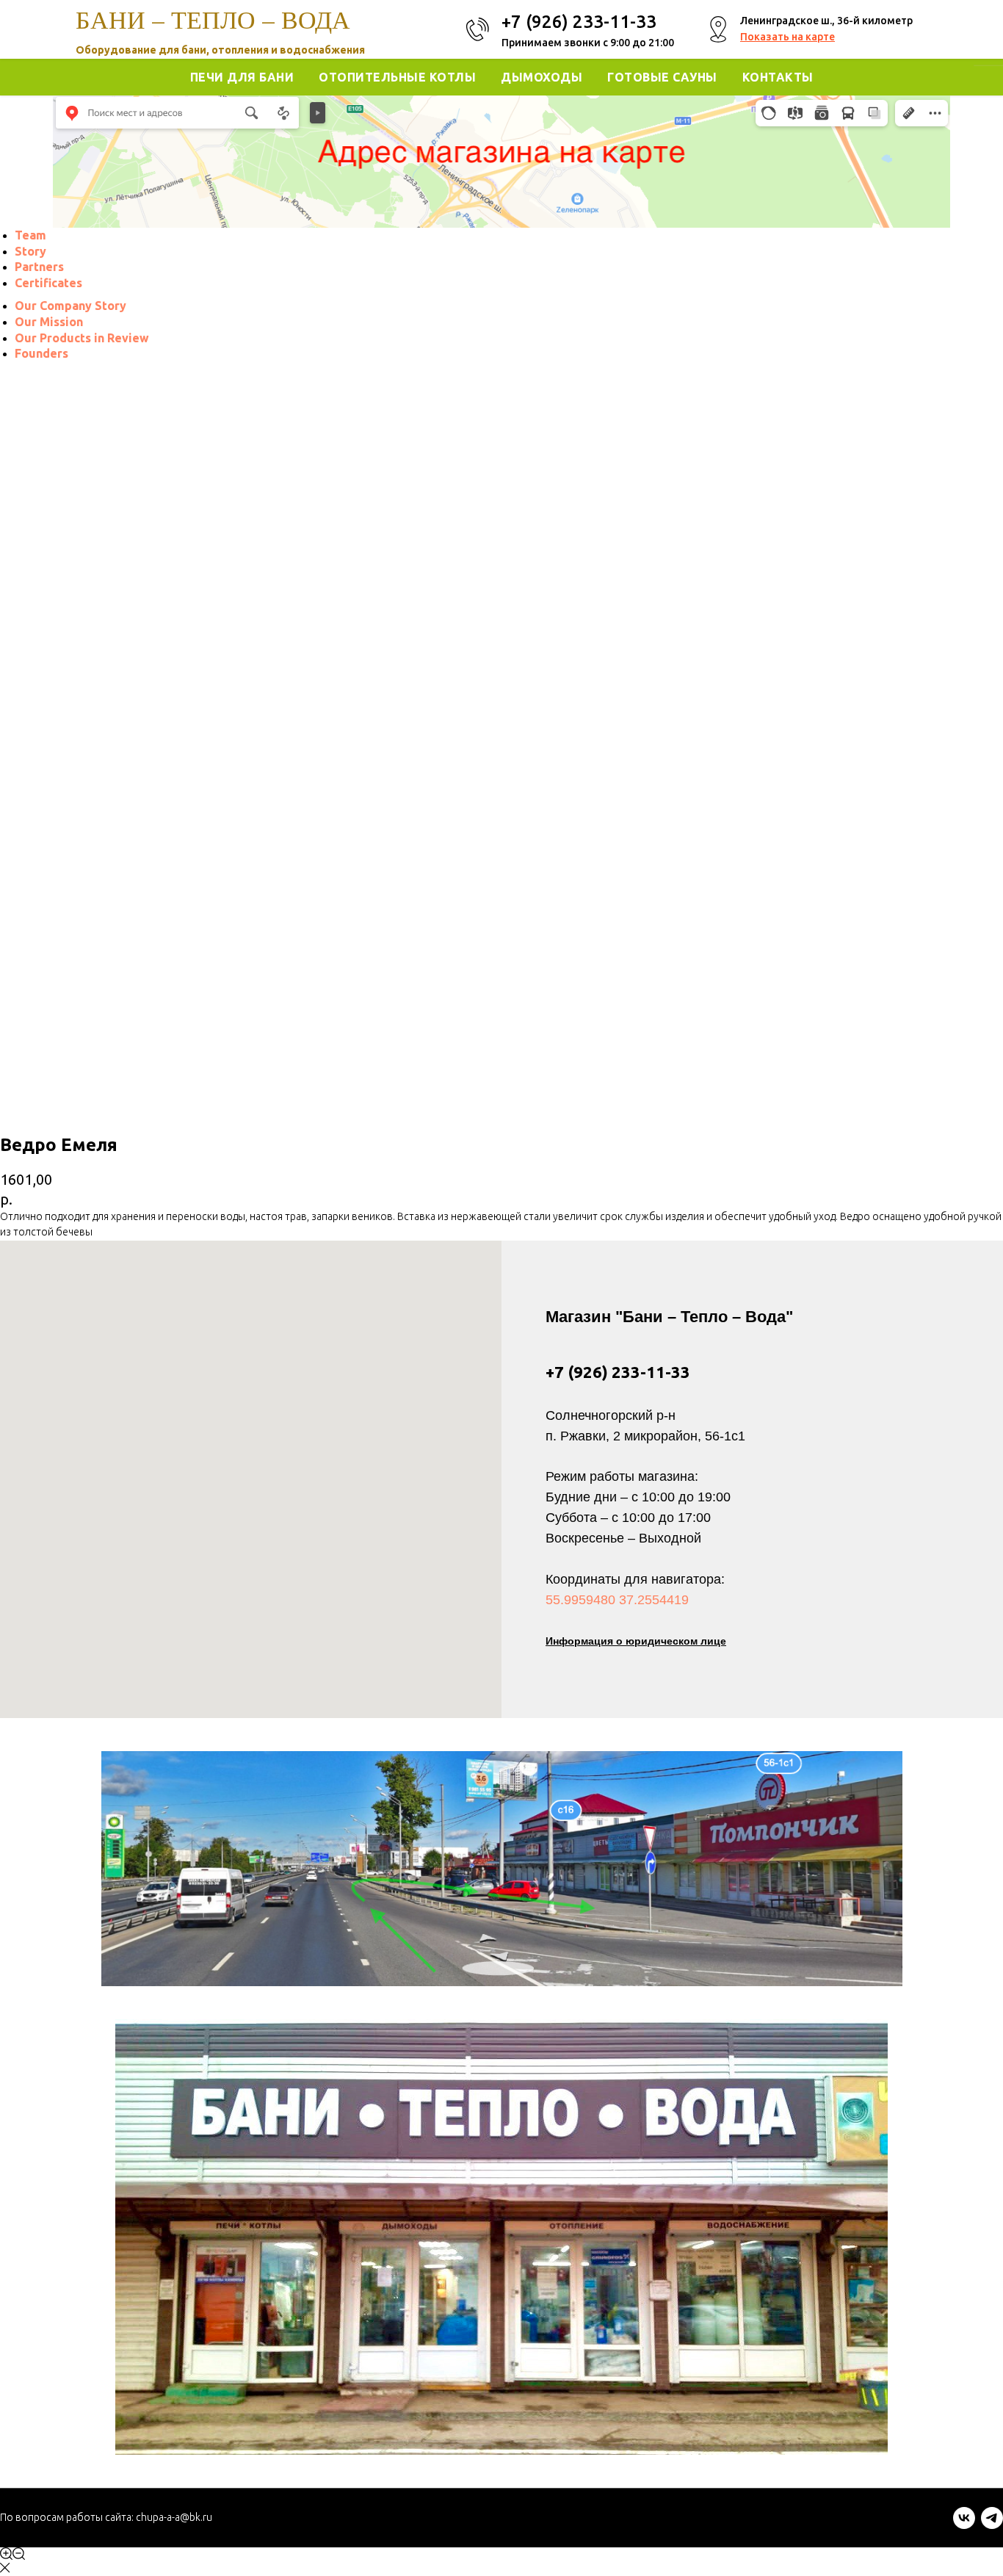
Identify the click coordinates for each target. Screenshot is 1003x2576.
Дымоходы (542, 77)
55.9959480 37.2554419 (617, 1600)
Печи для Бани (242, 77)
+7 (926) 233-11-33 (618, 1372)
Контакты (778, 77)
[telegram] (992, 2525)
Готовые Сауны (662, 77)
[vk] (964, 2525)
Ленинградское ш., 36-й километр (826, 21)
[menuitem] (30, 235)
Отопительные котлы (397, 77)
